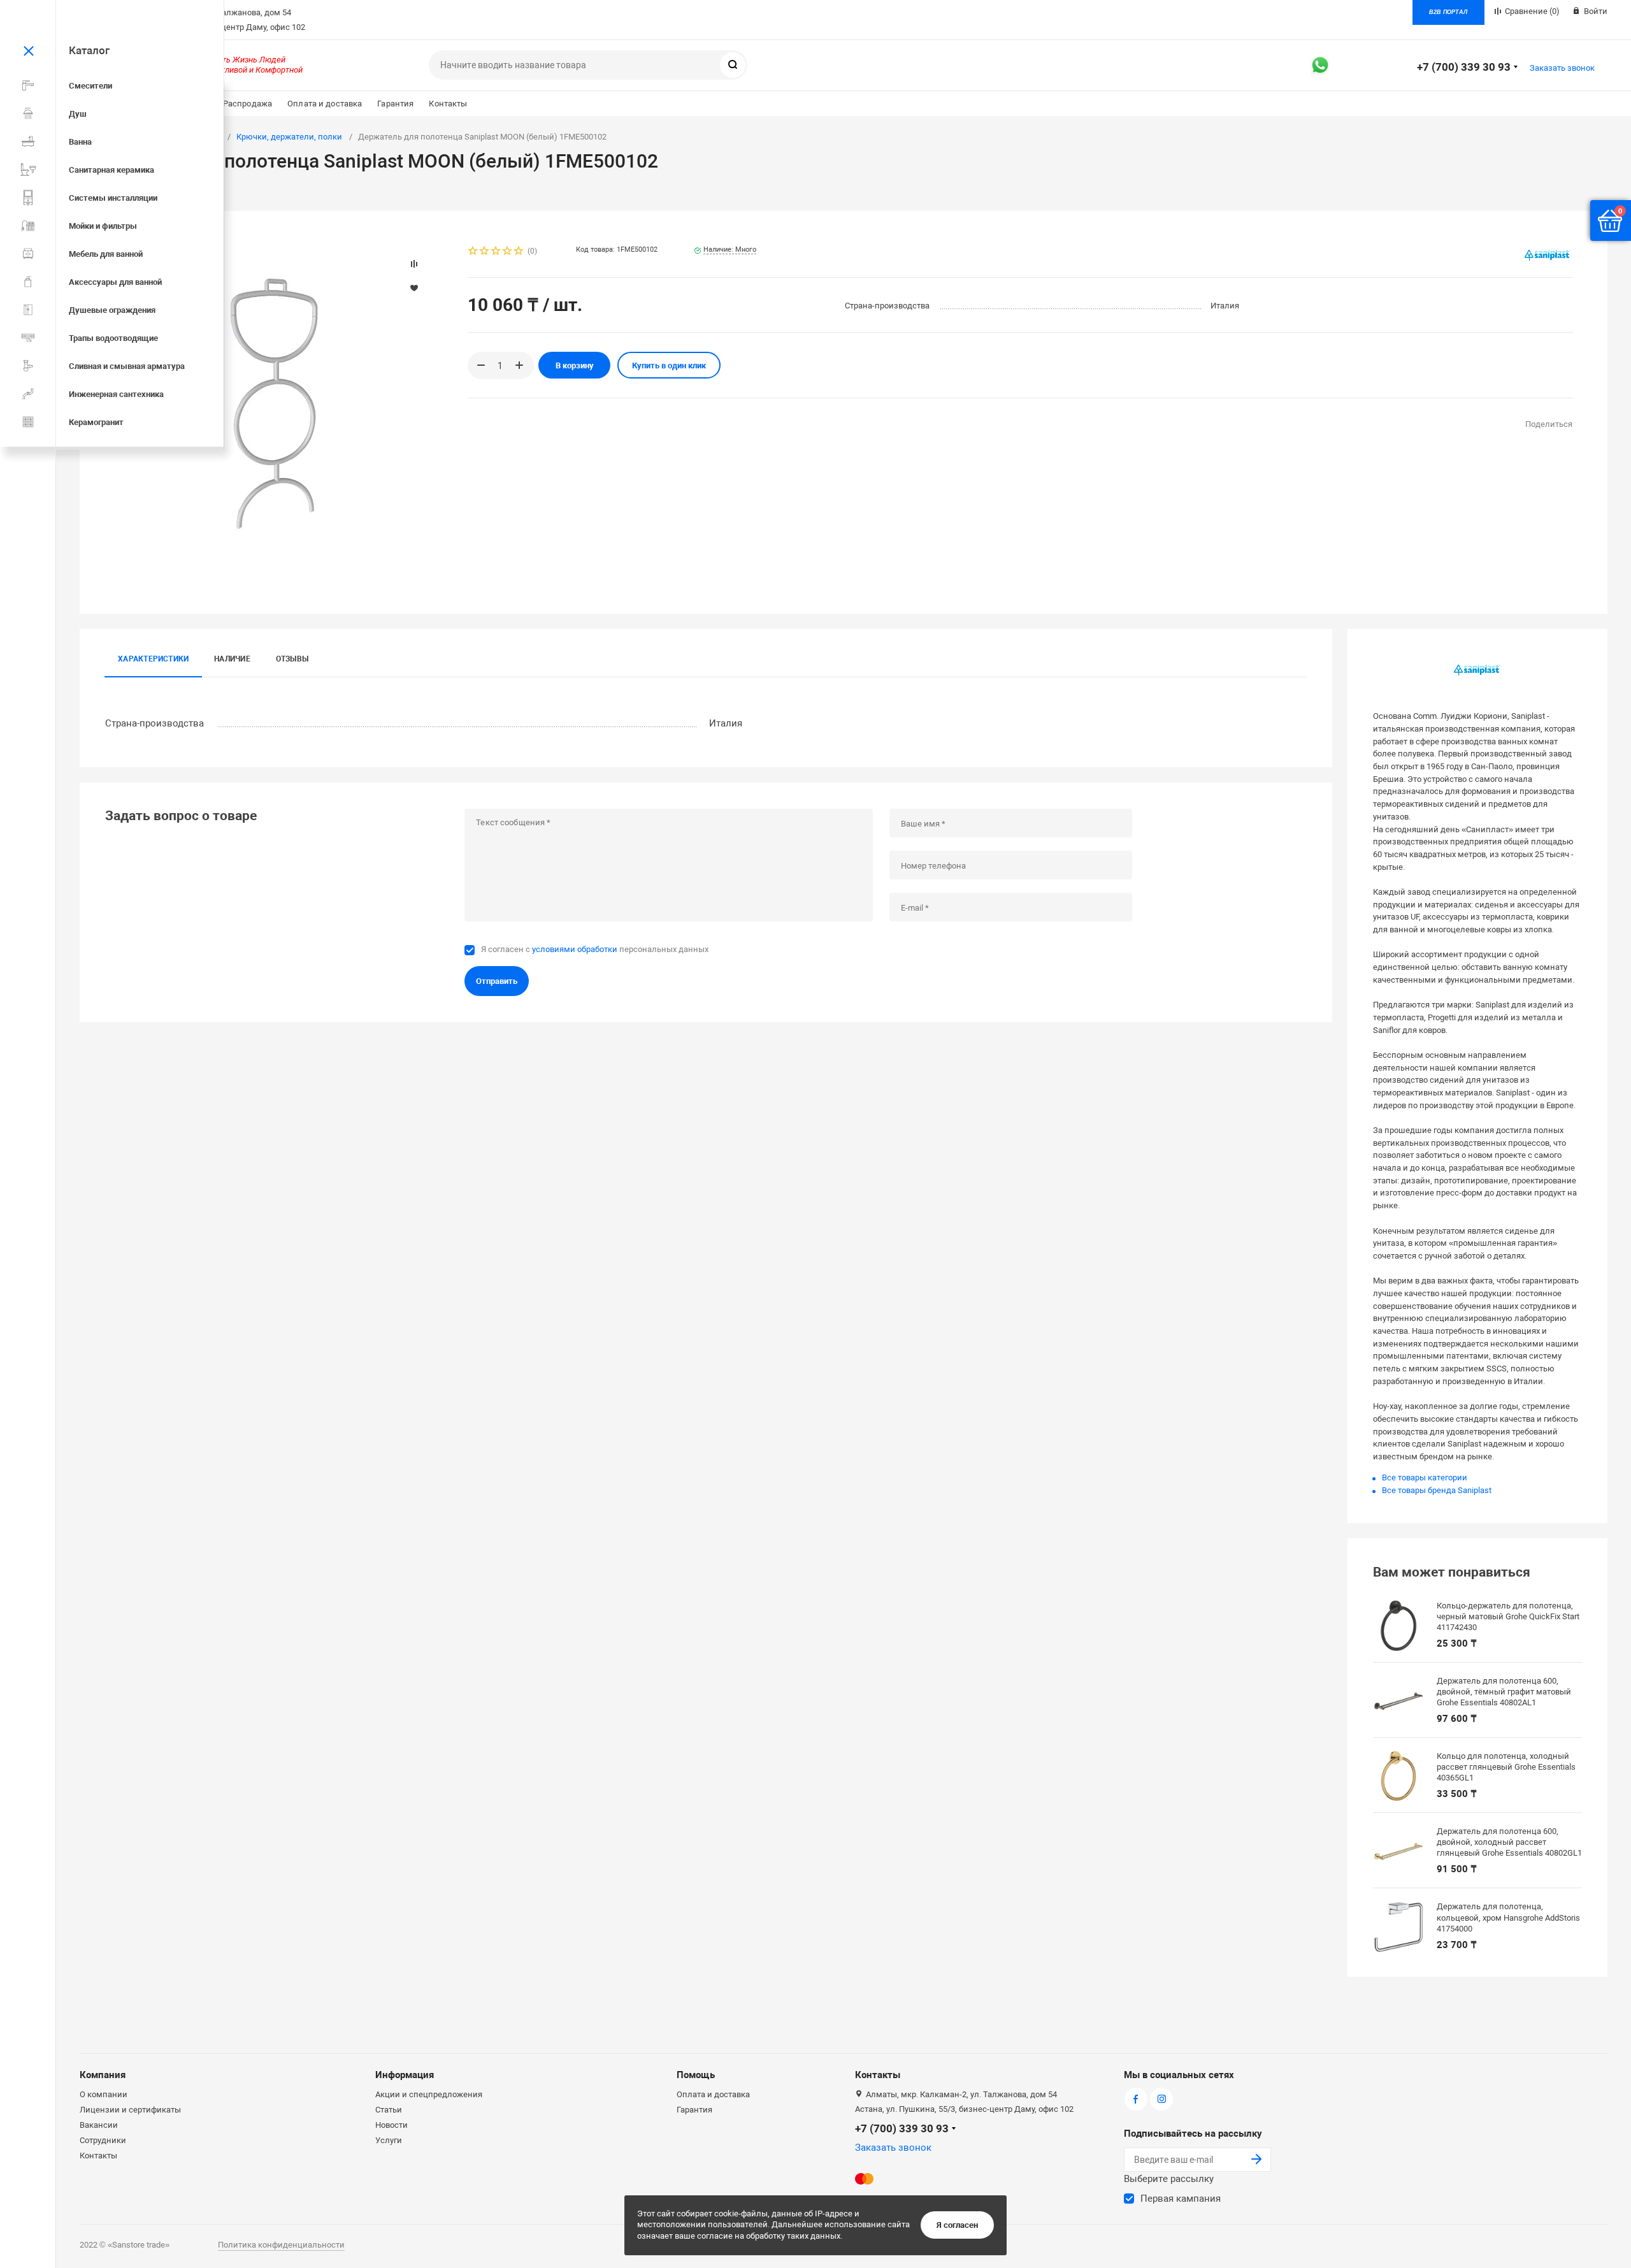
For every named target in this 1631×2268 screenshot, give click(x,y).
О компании (104, 2094)
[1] (473, 252)
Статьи (389, 2110)
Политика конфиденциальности (281, 2245)
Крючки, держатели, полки (289, 137)
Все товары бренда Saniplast (1437, 1490)
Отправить (497, 981)
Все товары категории (1425, 1477)
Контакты (448, 104)
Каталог (89, 50)
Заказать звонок (1562, 68)
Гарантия (395, 104)
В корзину (575, 365)
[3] (496, 252)
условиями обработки (575, 949)
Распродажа (248, 104)
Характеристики (153, 659)
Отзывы (292, 659)
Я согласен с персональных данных (595, 949)
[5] (519, 252)
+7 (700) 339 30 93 (1464, 67)
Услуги (389, 2140)
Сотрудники (103, 2140)
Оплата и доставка (325, 104)
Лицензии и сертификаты (130, 2110)
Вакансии (99, 2125)
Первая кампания (1181, 2199)
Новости (392, 2125)
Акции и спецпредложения (429, 2094)
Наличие (232, 659)
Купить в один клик (669, 365)
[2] (485, 252)
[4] (508, 252)
